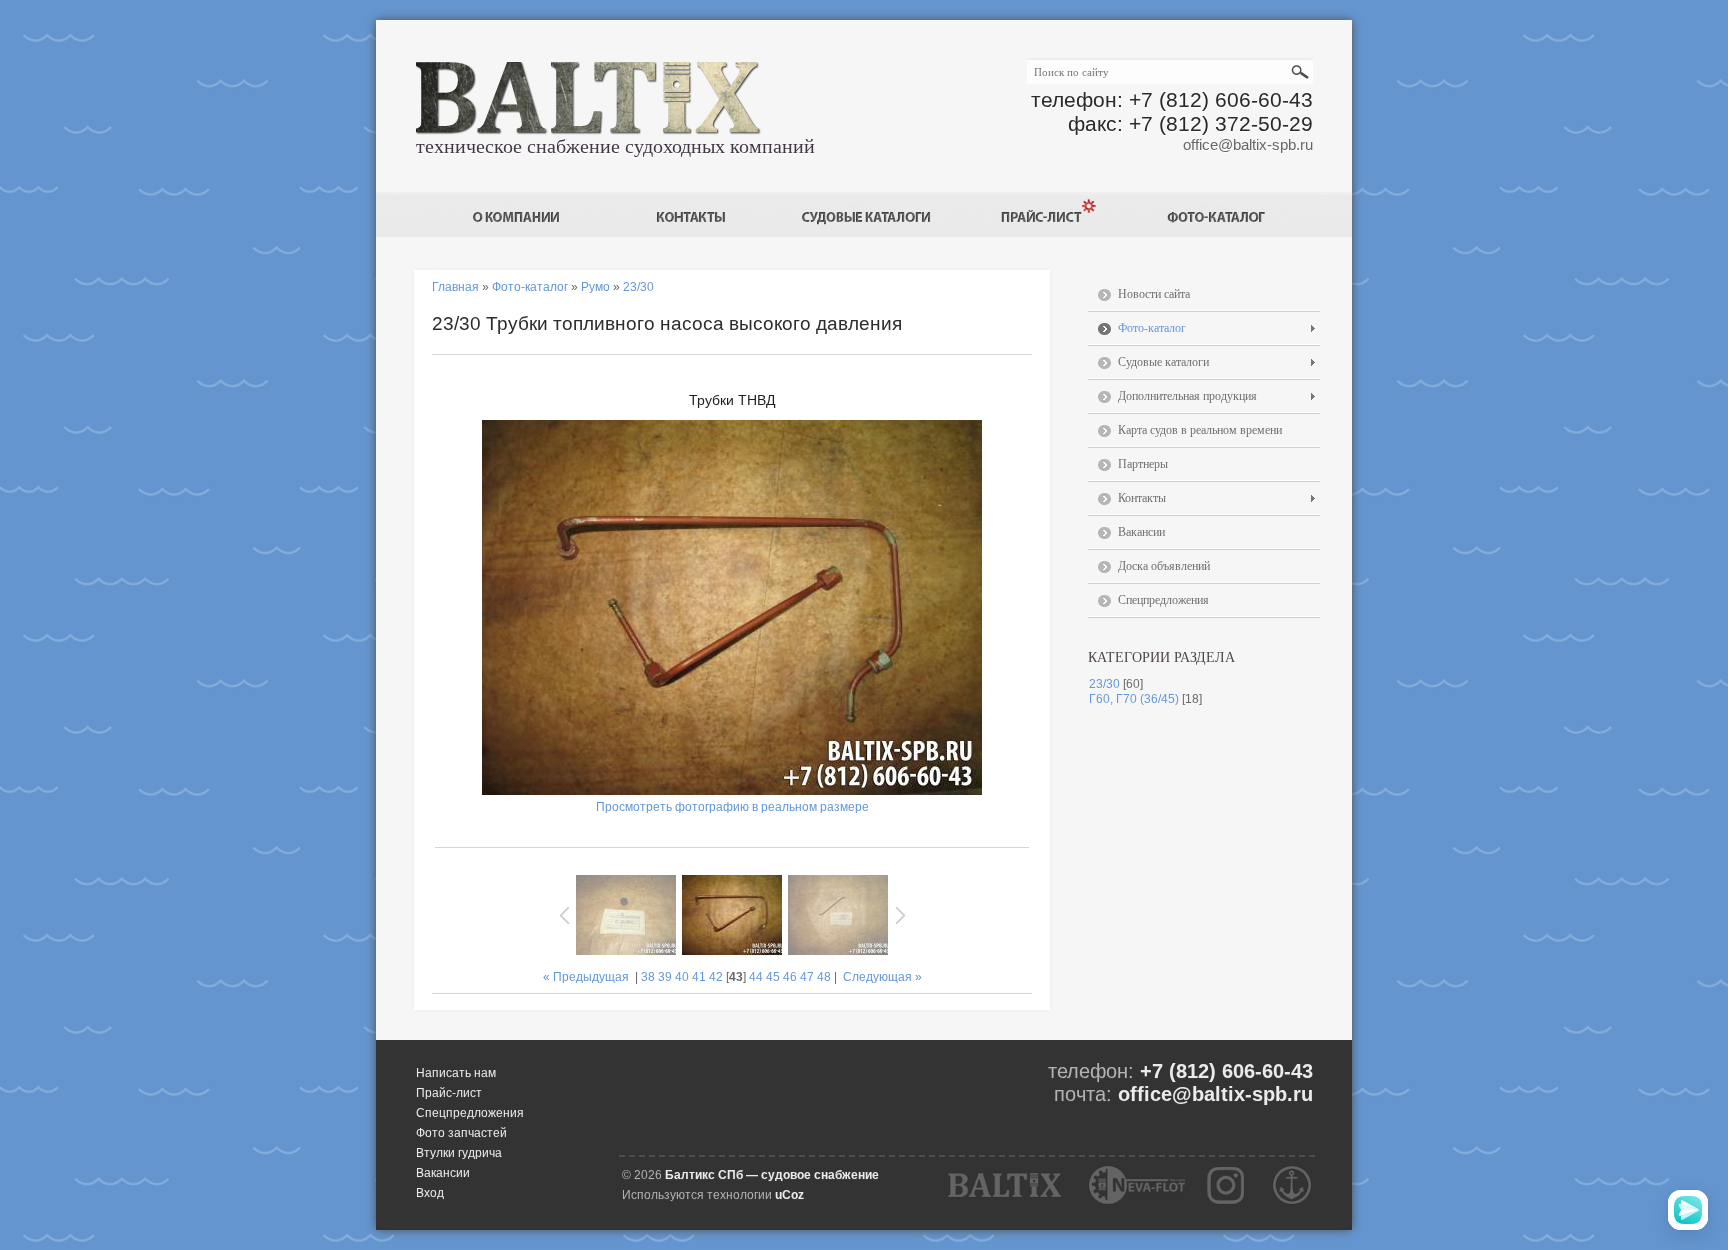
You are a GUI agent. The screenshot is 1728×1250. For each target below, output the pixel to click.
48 (824, 977)
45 (773, 977)
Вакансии (443, 1173)
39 (665, 977)
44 (756, 977)
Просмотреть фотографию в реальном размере (732, 807)
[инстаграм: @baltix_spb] (1226, 1185)
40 (682, 977)
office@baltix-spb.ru (1248, 144)
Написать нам (456, 1073)
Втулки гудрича (459, 1153)
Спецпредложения (470, 1113)
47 (807, 977)
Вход (430, 1193)
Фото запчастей (461, 1133)
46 (790, 977)
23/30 (1104, 684)
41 (699, 977)
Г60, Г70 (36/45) (1134, 699)
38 (648, 977)
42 (716, 977)
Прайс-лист (449, 1093)
